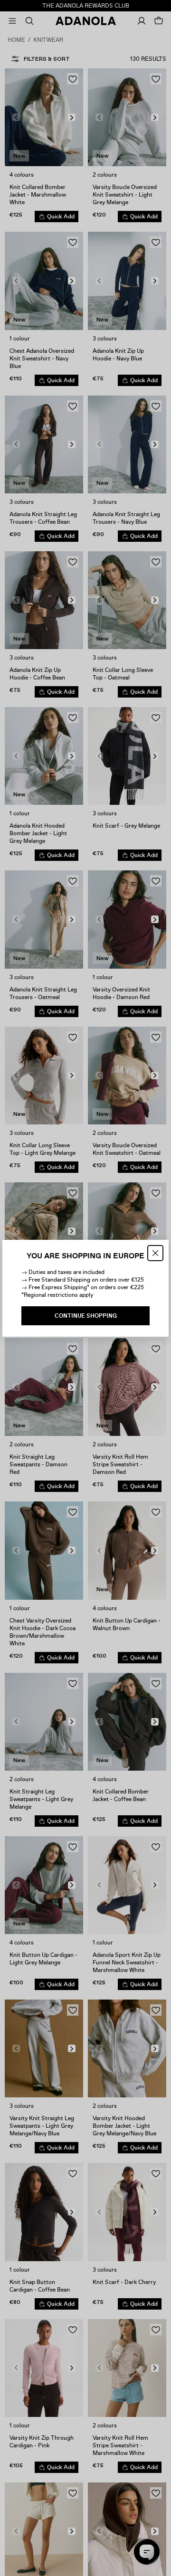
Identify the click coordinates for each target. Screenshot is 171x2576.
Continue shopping (86, 1316)
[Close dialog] (155, 1253)
